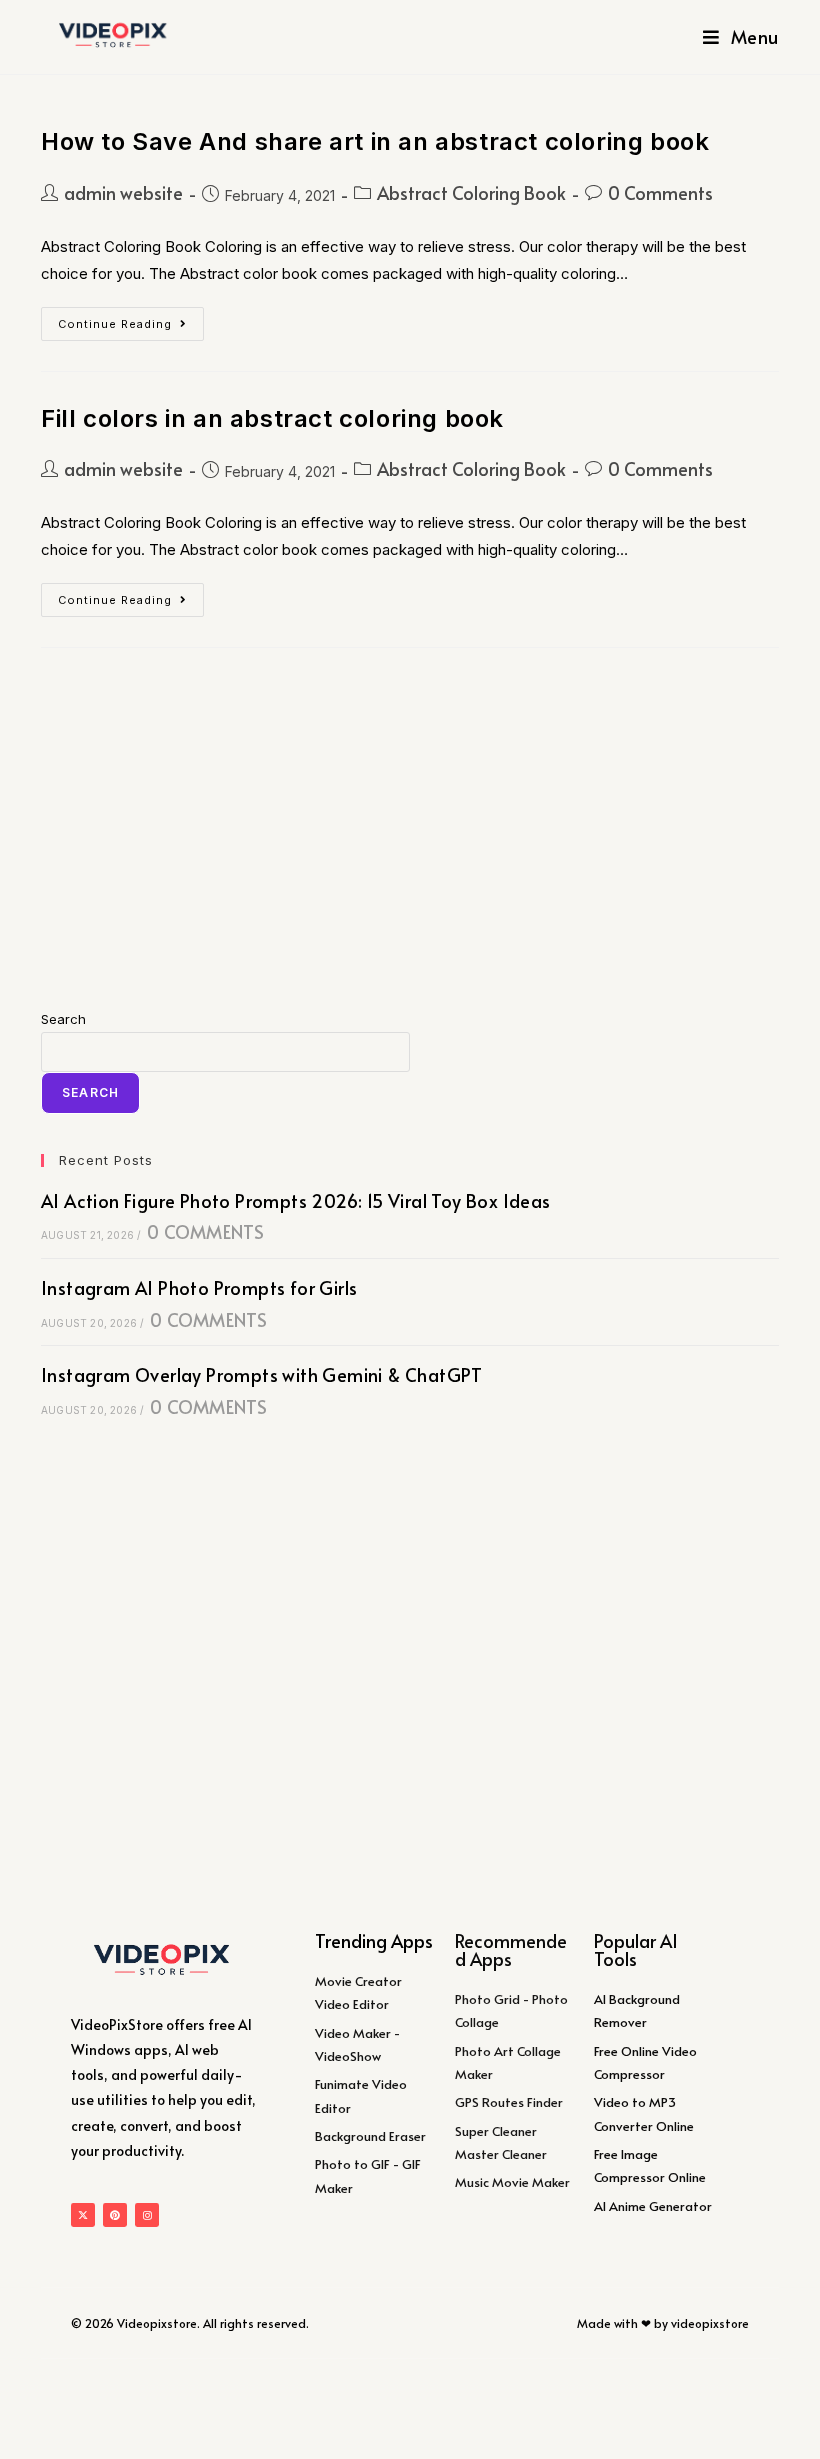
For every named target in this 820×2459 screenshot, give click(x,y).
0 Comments (660, 192)
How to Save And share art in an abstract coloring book (375, 141)
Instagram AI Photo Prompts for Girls (199, 1287)
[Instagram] (147, 2215)
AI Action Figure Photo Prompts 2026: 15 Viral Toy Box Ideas (296, 1200)
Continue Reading (131, 319)
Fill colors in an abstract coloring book (272, 418)
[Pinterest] (115, 2215)
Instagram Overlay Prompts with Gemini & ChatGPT (262, 1374)
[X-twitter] (83, 2215)
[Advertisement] (410, 828)
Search (63, 1019)
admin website (123, 192)
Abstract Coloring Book (471, 192)
